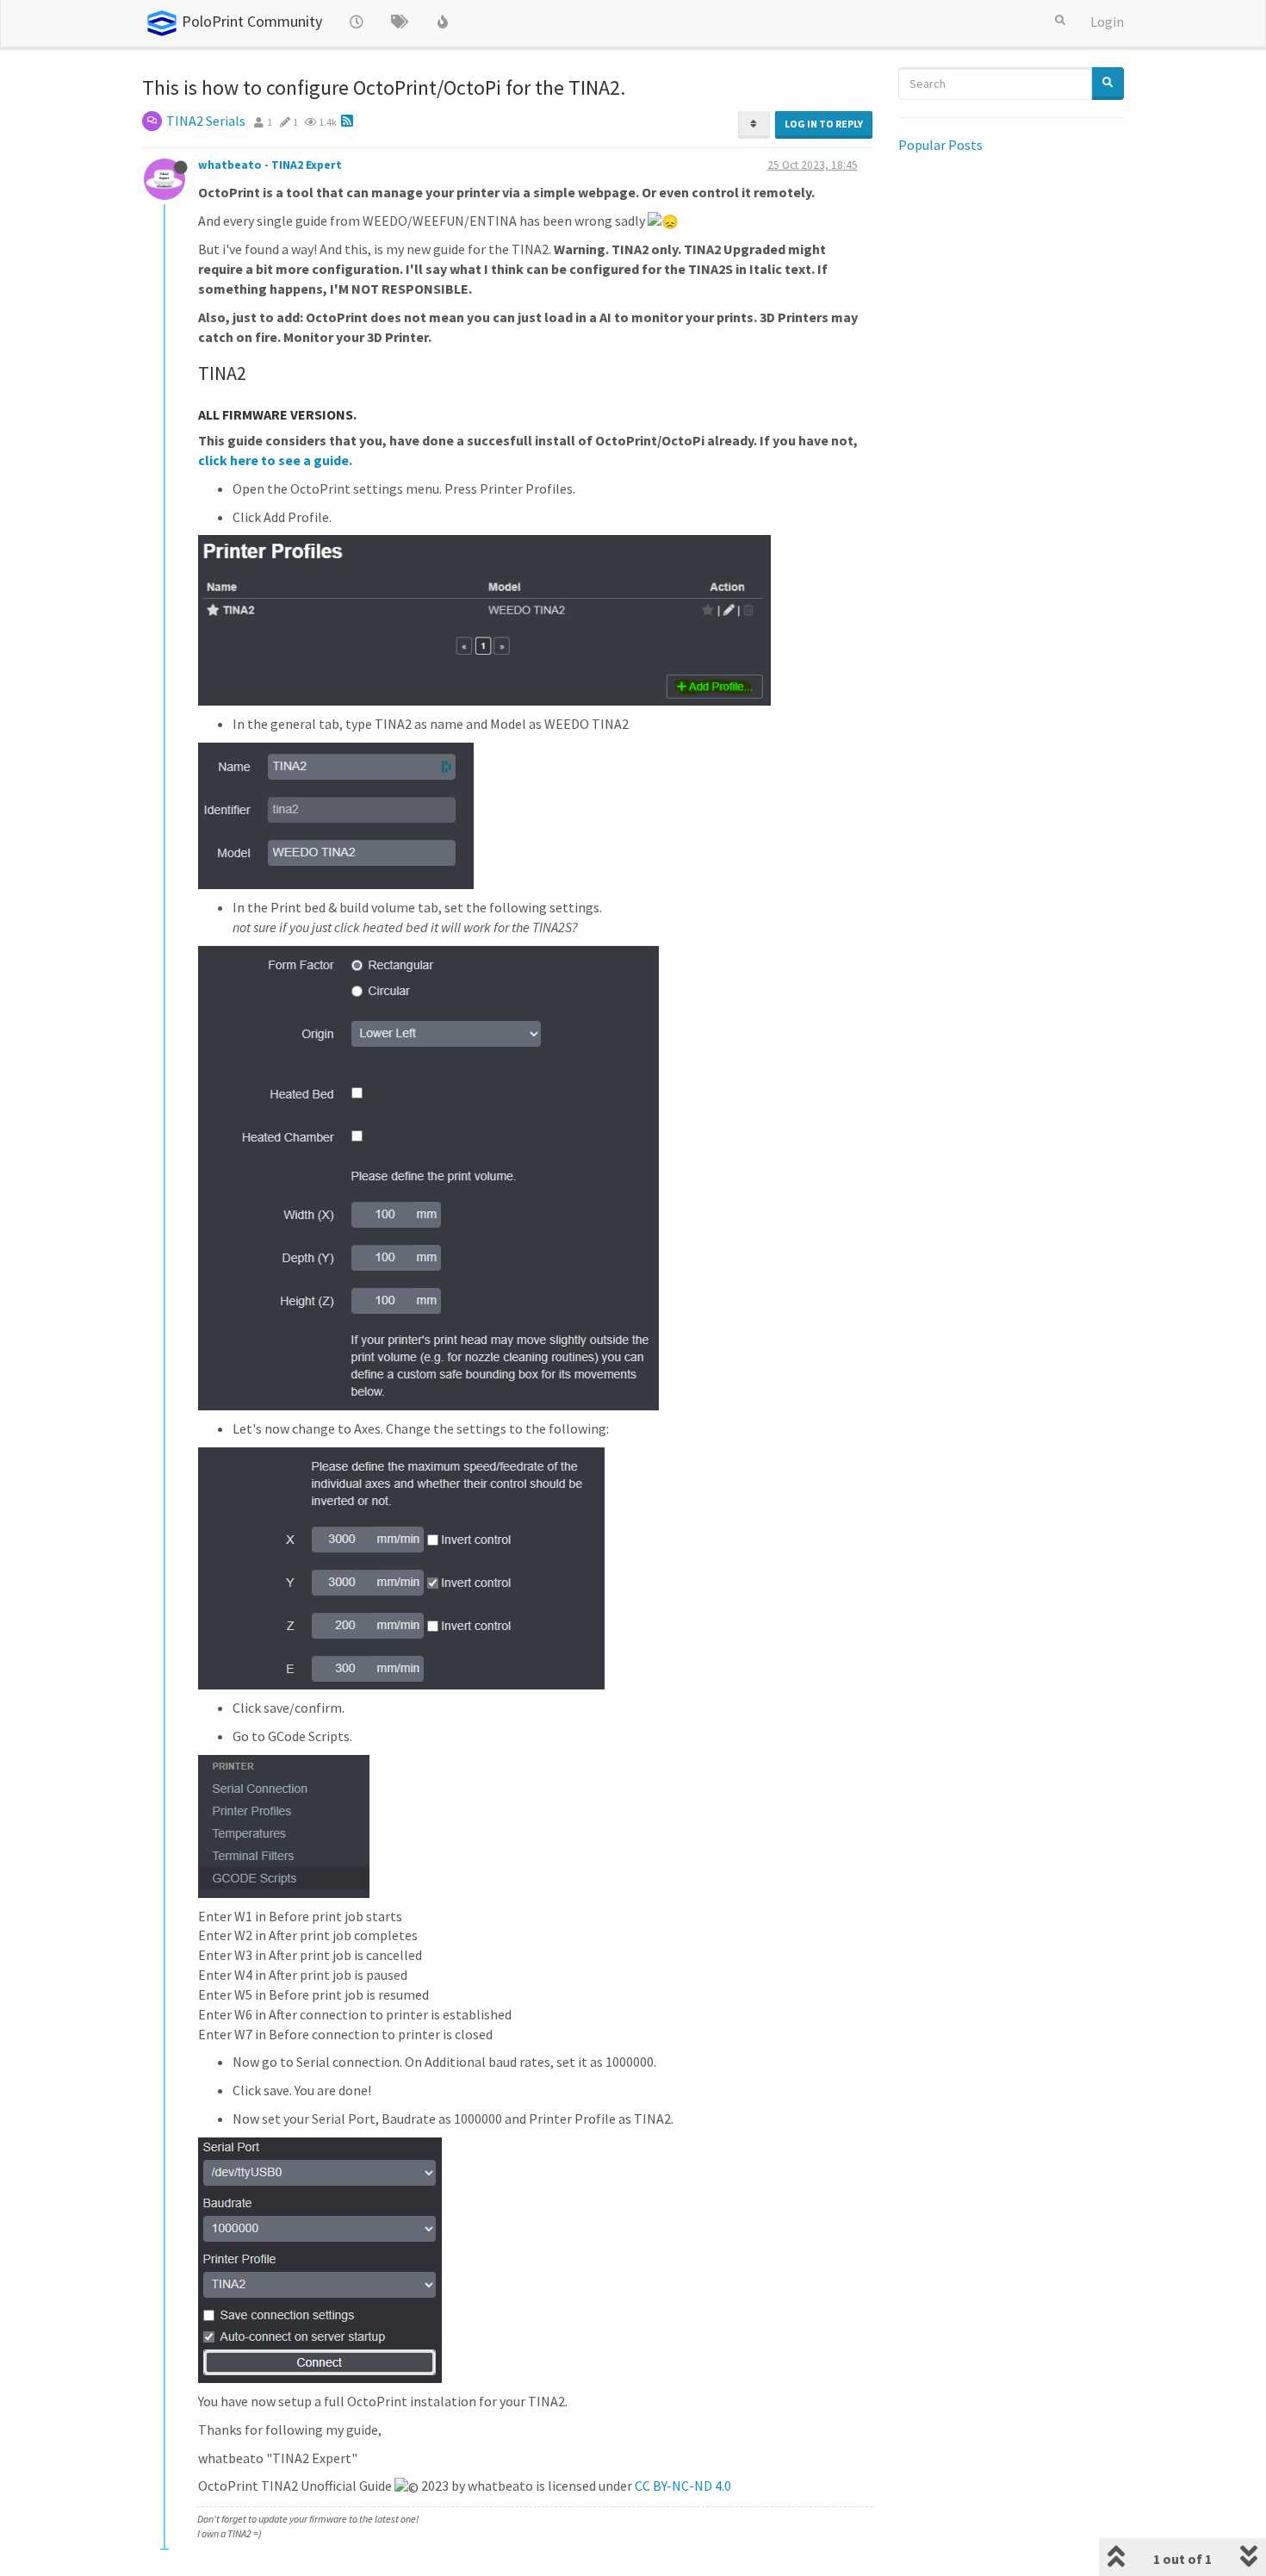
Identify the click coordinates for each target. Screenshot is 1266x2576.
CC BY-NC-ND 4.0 (683, 2486)
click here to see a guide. (275, 460)
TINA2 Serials (206, 121)
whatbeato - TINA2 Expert (270, 165)
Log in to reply (824, 124)
